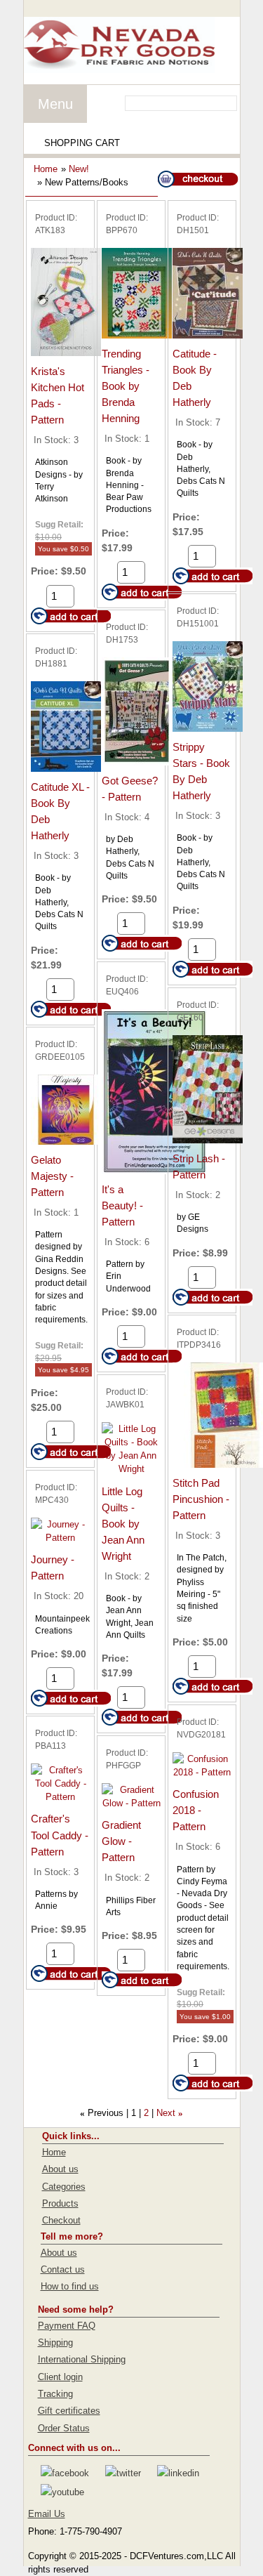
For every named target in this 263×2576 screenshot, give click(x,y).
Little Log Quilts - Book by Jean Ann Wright (123, 1524)
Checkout (61, 2220)
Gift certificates (69, 2411)
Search (228, 103)
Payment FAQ (67, 2326)
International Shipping (82, 2359)
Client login (60, 2377)
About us (60, 2169)
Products (60, 2203)
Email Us (47, 2514)
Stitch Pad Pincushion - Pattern (201, 1499)
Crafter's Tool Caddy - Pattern (60, 1835)
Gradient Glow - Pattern (121, 1841)
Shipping (55, 2342)
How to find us (70, 2286)
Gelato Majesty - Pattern (52, 1176)
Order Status (64, 2428)
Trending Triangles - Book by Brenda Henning (126, 386)
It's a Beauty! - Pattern (122, 1205)
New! (79, 169)
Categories (64, 2187)
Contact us (63, 2269)
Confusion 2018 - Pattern (196, 1810)
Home (46, 169)
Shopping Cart (82, 143)
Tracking (55, 2394)
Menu (55, 104)
